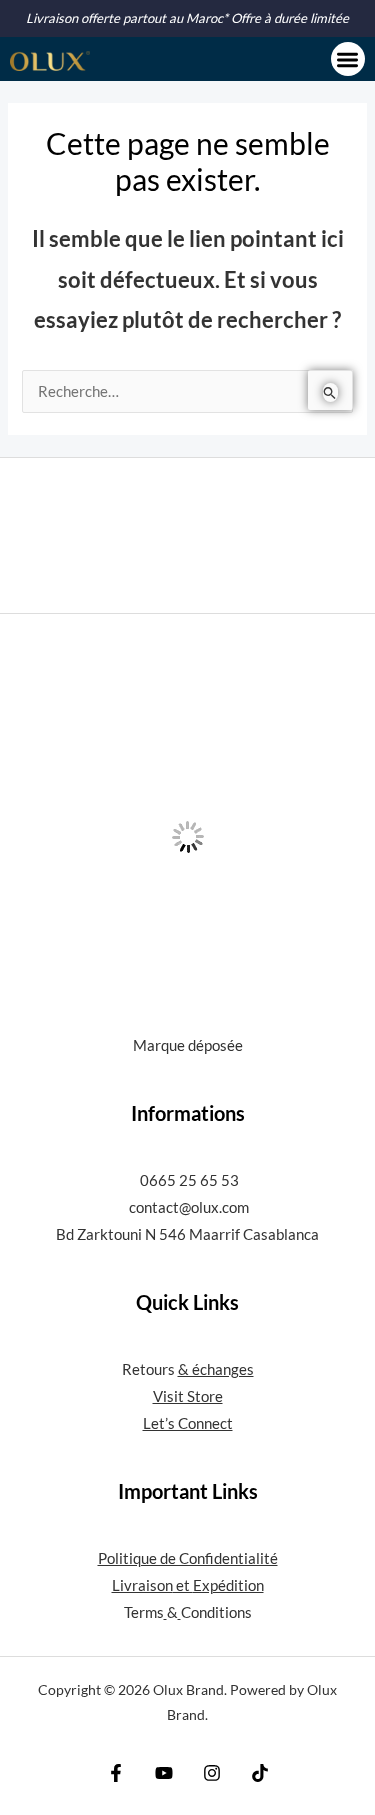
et (183, 1585)
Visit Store (188, 1396)
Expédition (228, 1585)
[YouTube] (164, 1773)
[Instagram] (212, 1773)
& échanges (216, 1369)
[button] (348, 59)
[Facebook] (116, 1773)
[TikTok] (260, 1773)
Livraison (142, 1585)
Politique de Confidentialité (188, 1558)
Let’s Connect (188, 1423)
